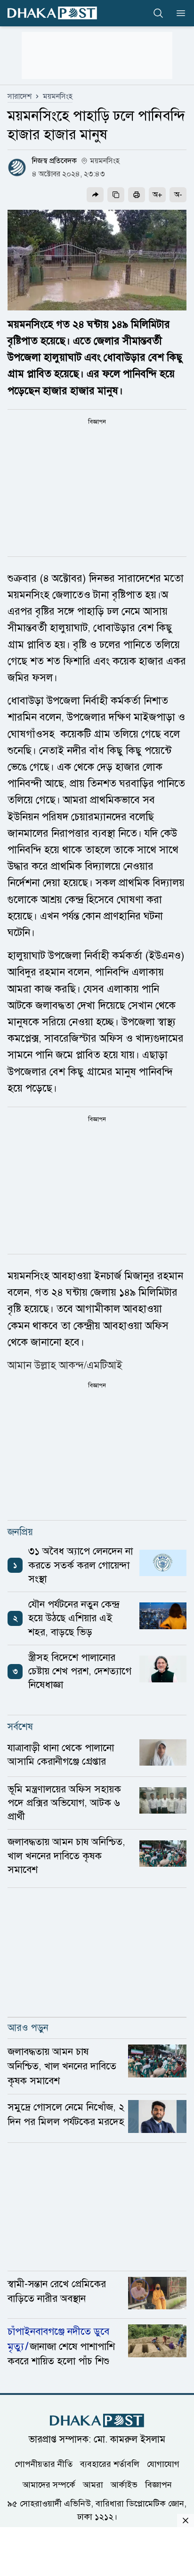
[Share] (95, 195)
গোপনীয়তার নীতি (44, 2464)
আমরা (93, 2485)
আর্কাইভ (124, 2485)
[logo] (52, 13)
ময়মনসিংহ (58, 96)
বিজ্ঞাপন (158, 2485)
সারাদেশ (20, 96)
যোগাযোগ (163, 2464)
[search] (158, 13)
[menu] (178, 13)
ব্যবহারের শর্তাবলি (110, 2464)
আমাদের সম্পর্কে (49, 2485)
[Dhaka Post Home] (97, 2421)
